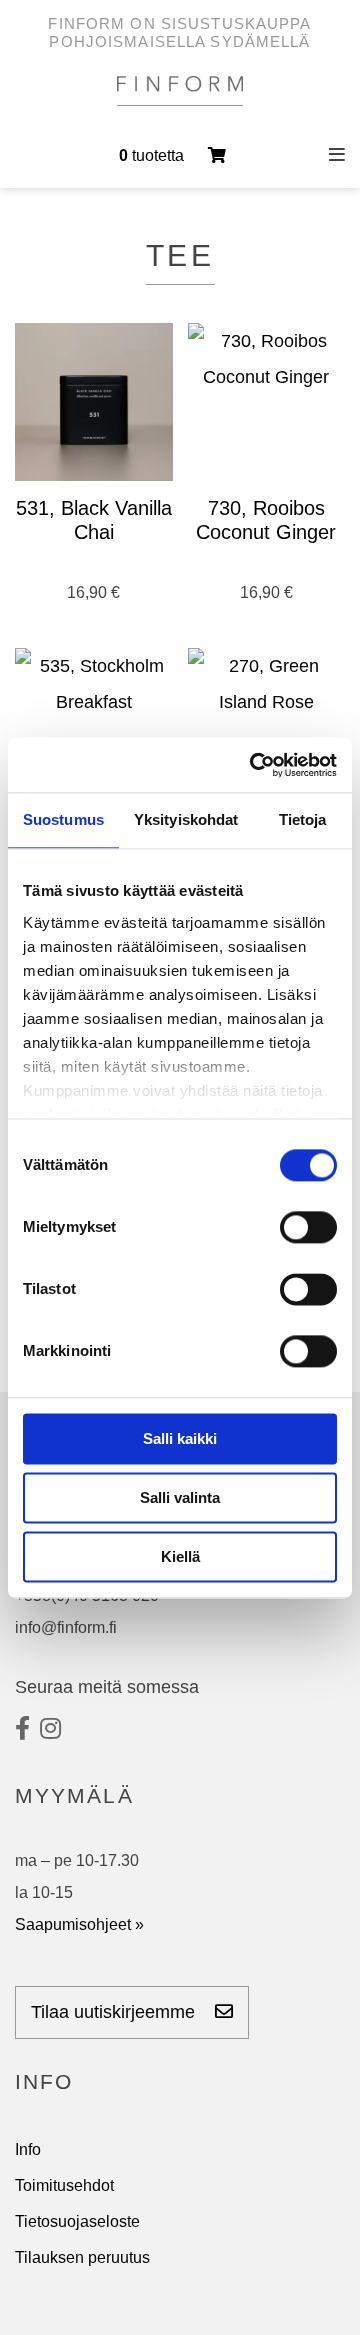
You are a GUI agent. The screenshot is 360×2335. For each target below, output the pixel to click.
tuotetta (153, 155)
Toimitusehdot (64, 2185)
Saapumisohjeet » (79, 1924)
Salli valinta (180, 1497)
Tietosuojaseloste (77, 2221)
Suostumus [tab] (63, 819)
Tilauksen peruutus (82, 2257)
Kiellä (180, 1556)
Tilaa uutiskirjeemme (115, 2012)
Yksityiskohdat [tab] (186, 819)
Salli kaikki (180, 1438)
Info (28, 2149)
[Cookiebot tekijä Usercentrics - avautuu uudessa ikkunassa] (254, 765)
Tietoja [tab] (303, 819)
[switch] (308, 1227)
